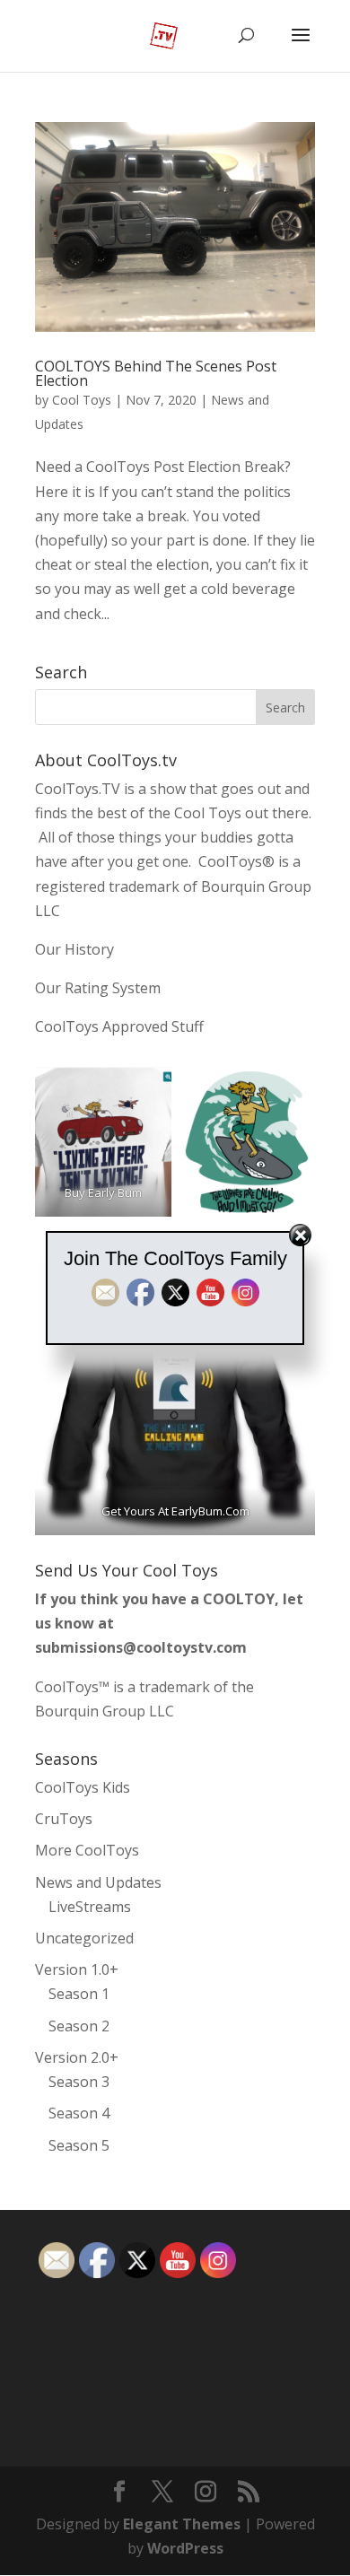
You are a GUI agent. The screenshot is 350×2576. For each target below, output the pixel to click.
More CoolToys (87, 1850)
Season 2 (79, 2026)
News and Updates (98, 1882)
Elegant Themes (182, 2524)
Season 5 (79, 2145)
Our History (74, 949)
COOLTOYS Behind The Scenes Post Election (156, 373)
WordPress (185, 2548)
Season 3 (79, 2082)
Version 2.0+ (77, 2057)
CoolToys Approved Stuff (119, 1026)
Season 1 (79, 1994)
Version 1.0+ (77, 1969)
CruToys (64, 1819)
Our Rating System (98, 988)
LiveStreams (90, 1907)
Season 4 (79, 2113)
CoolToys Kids (83, 1787)
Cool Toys (82, 400)
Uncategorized (84, 1938)
